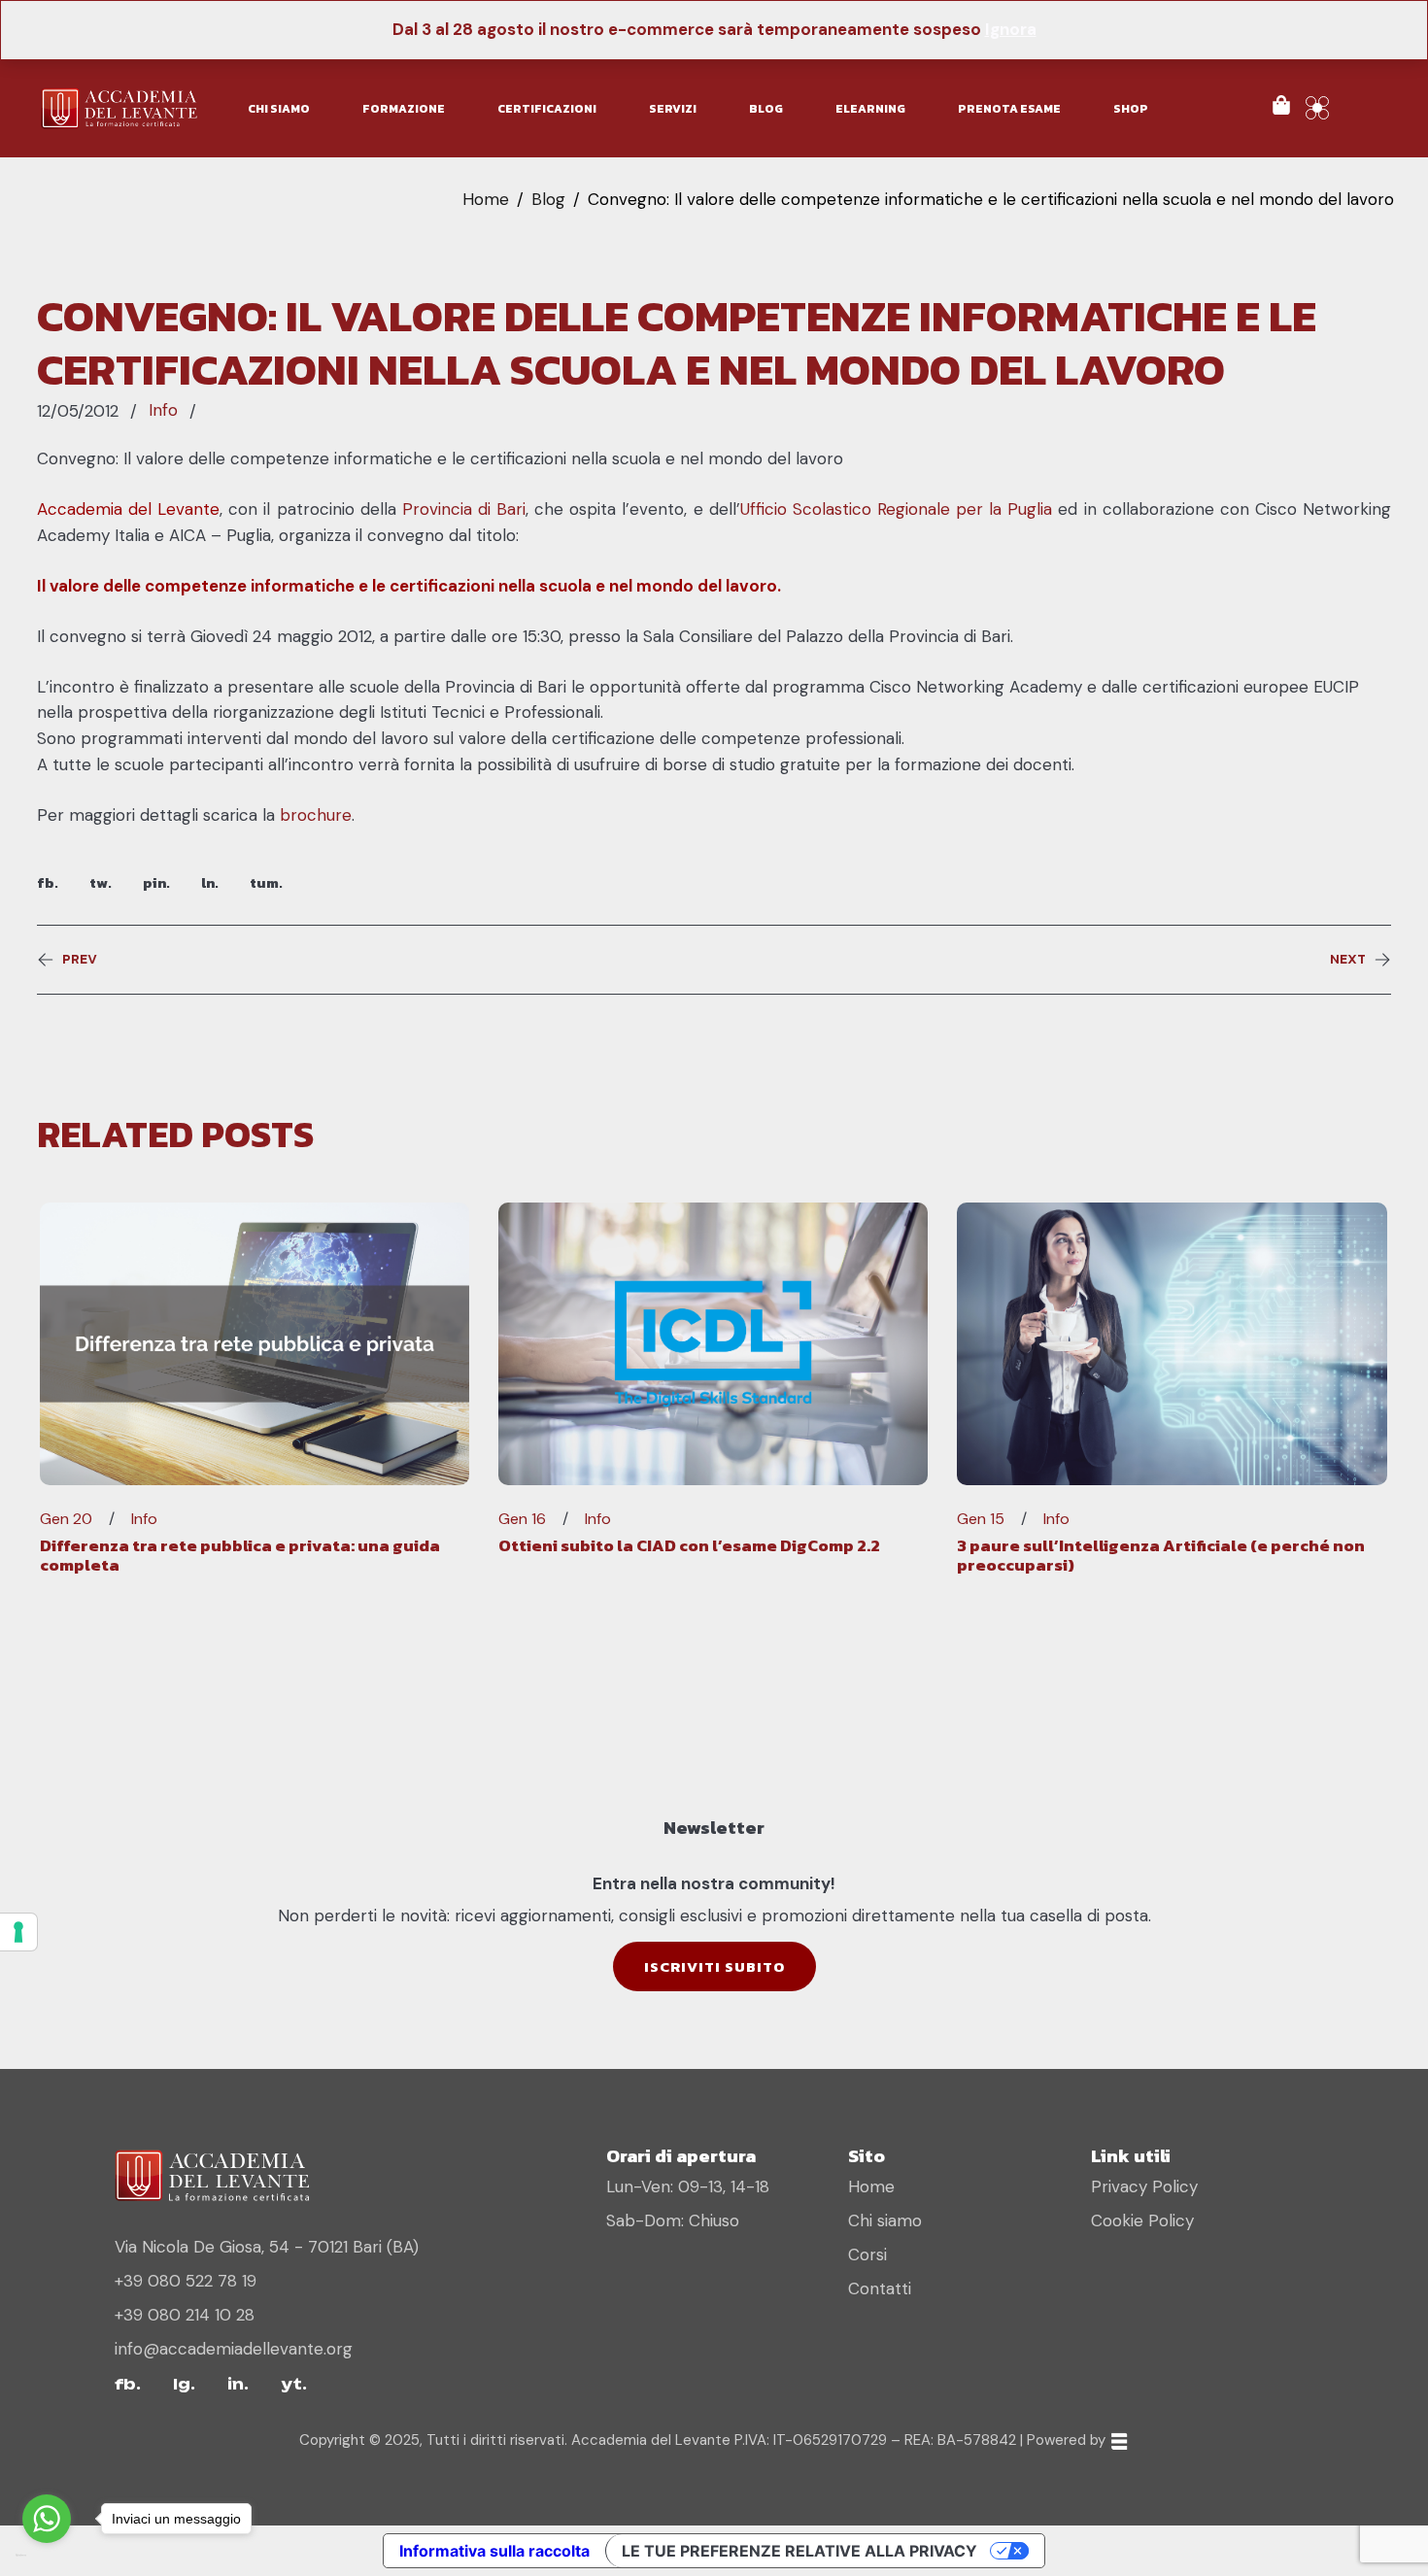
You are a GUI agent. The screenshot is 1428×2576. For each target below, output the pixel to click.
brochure (316, 815)
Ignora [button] (1011, 29)
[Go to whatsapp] (47, 2519)
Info (163, 410)
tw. (101, 882)
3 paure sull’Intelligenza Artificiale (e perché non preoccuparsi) (1161, 1555)
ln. (210, 882)
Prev (80, 960)
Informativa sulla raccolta (494, 2551)
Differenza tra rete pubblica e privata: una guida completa (240, 1555)
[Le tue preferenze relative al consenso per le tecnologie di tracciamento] (18, 1932)
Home (486, 199)
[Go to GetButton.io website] (47, 2556)
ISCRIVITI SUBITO (714, 1966)
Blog (548, 199)
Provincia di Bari (464, 509)
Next (1348, 960)
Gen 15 (981, 1519)
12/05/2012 (78, 411)
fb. (48, 882)
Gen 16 (522, 1519)
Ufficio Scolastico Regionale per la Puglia (897, 509)
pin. (156, 882)
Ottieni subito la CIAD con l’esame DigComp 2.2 (689, 1545)
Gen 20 (66, 1519)
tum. (266, 882)
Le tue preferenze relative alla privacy (799, 2551)
